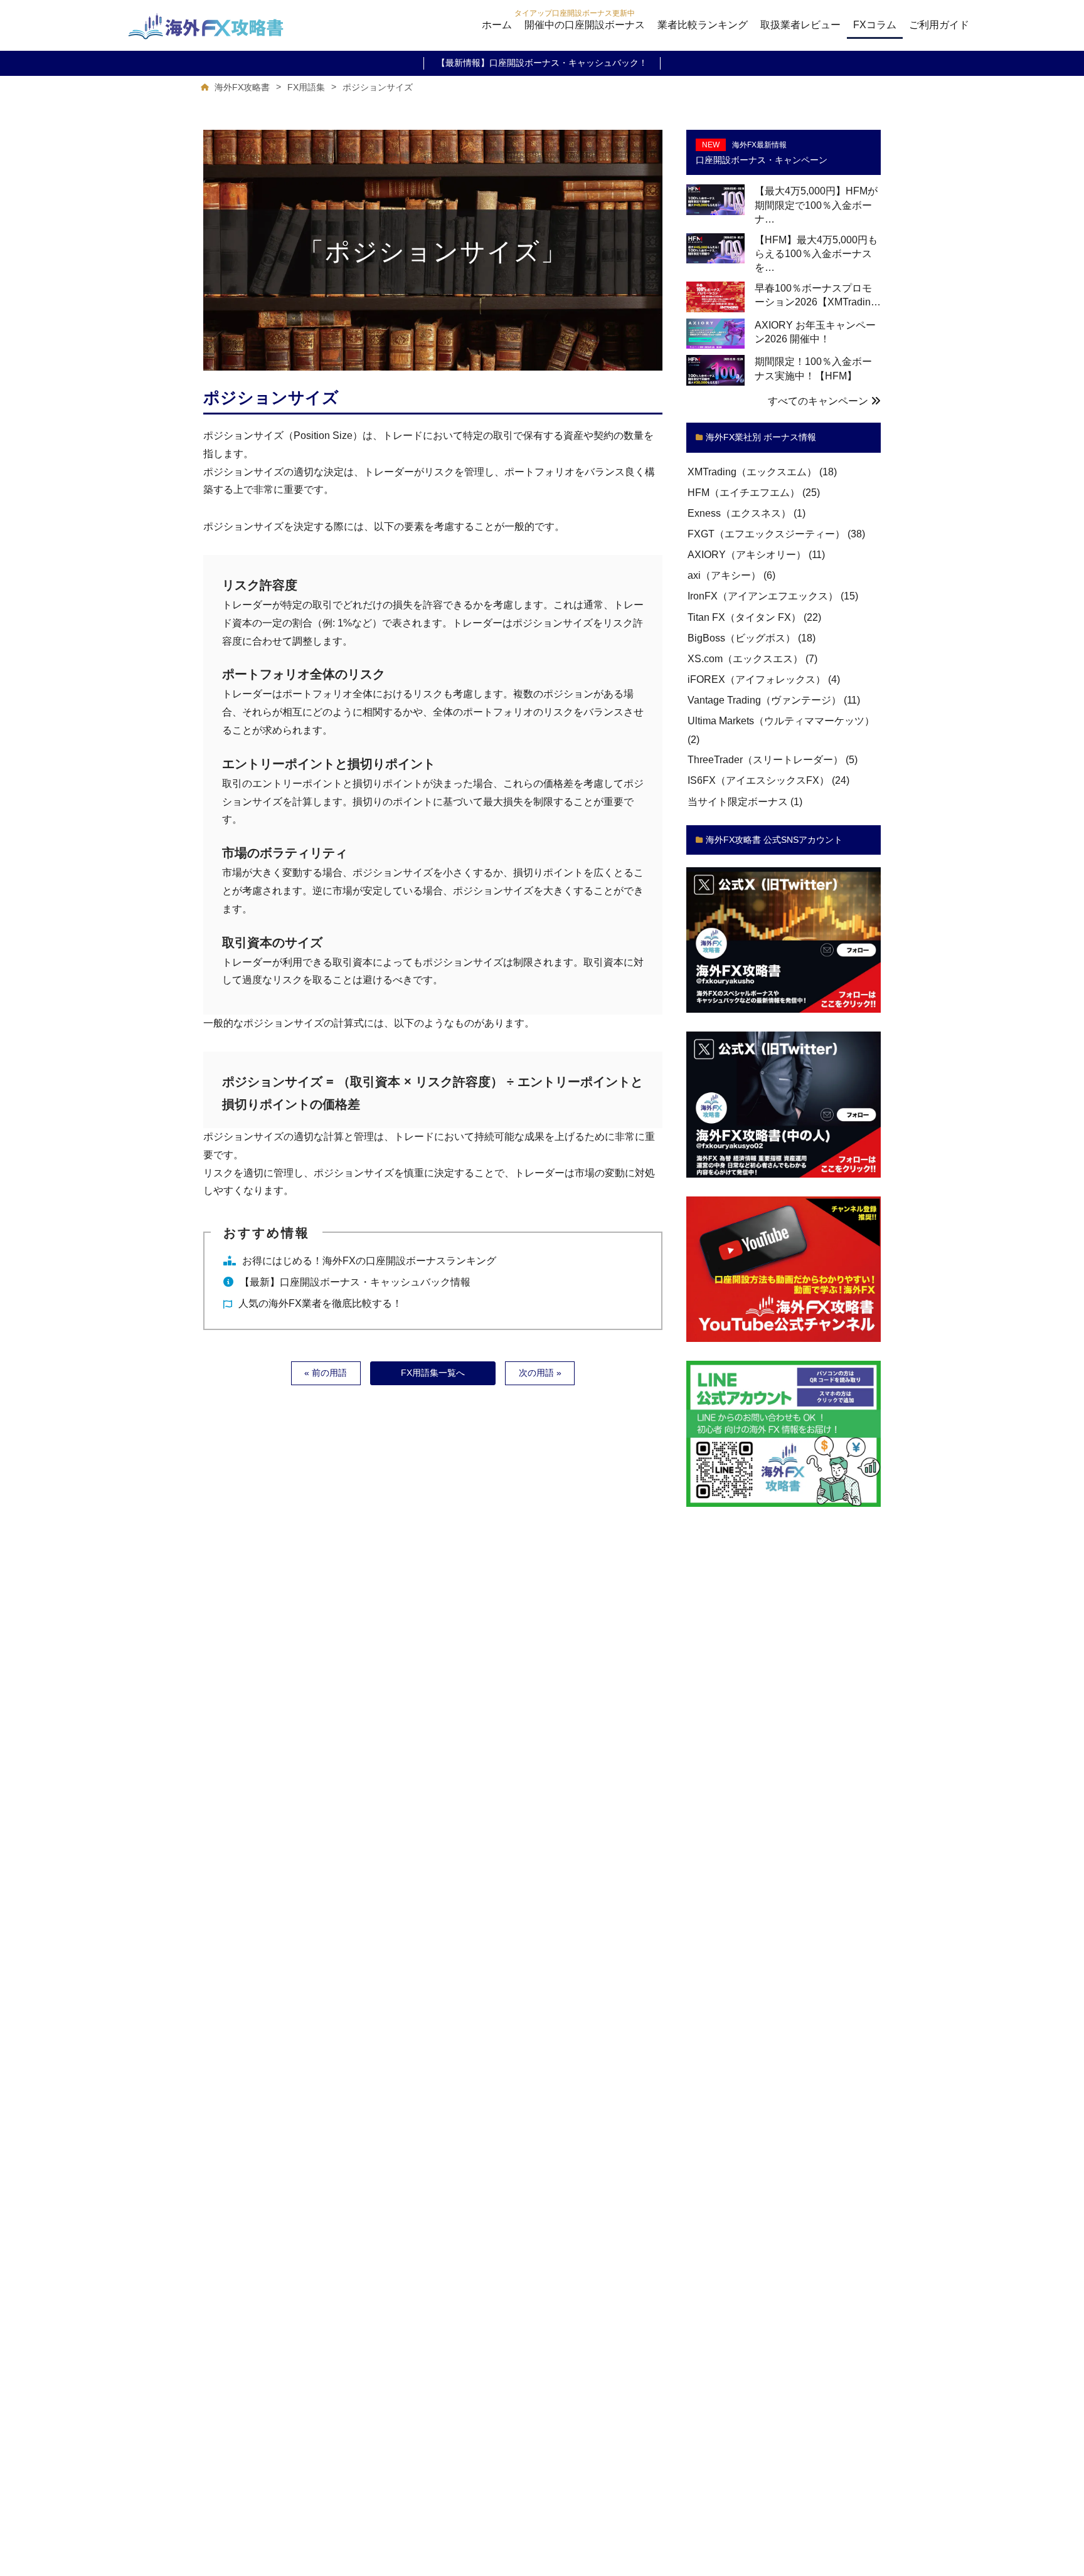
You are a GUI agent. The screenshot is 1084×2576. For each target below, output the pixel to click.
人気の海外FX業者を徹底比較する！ (320, 1303)
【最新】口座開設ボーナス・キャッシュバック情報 (355, 1282)
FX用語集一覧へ (433, 1373)
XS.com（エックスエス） (745, 659)
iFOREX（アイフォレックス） (757, 679)
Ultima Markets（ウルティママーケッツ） (781, 721)
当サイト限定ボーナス (738, 802)
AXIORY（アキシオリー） (747, 555)
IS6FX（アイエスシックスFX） (758, 781)
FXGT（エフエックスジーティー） (766, 534)
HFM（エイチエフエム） (744, 493)
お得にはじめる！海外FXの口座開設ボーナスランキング (369, 1261)
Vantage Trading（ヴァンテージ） (764, 701)
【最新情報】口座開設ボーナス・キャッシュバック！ (542, 63)
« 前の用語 (326, 1373)
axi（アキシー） (724, 576)
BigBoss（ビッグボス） (741, 638)
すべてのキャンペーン (819, 401)
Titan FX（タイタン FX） (744, 617)
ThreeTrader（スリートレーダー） (765, 760)
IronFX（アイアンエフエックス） (763, 597)
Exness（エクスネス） (739, 513)
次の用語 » (540, 1373)
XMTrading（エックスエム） (752, 472)
